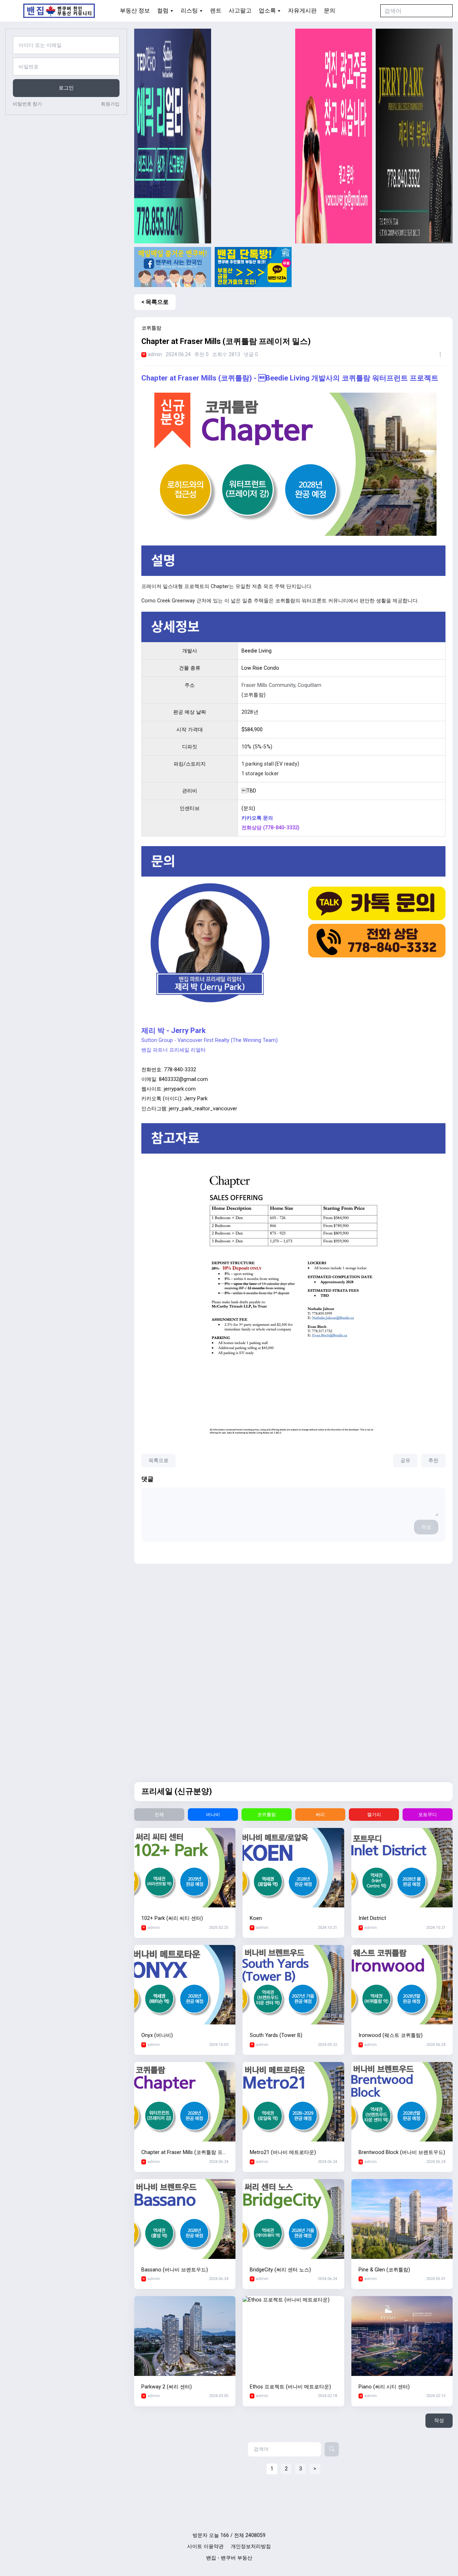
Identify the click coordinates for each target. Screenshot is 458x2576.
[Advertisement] (253, 136)
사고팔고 (240, 11)
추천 (433, 1461)
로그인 (66, 88)
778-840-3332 (180, 1070)
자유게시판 (302, 11)
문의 (330, 11)
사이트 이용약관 (205, 2546)
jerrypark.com (180, 1089)
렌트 (216, 11)
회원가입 (110, 104)
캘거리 (374, 1815)
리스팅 (189, 11)
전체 (159, 1815)
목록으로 (159, 1461)
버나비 (213, 1815)
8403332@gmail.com (183, 1079)
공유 (405, 1461)
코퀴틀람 (267, 1815)
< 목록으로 (155, 302)
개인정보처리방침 (251, 2546)
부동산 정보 (135, 11)
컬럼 (163, 11)
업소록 (267, 11)
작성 (426, 1527)
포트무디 (428, 1815)
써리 (320, 1815)
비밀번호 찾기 (27, 104)
